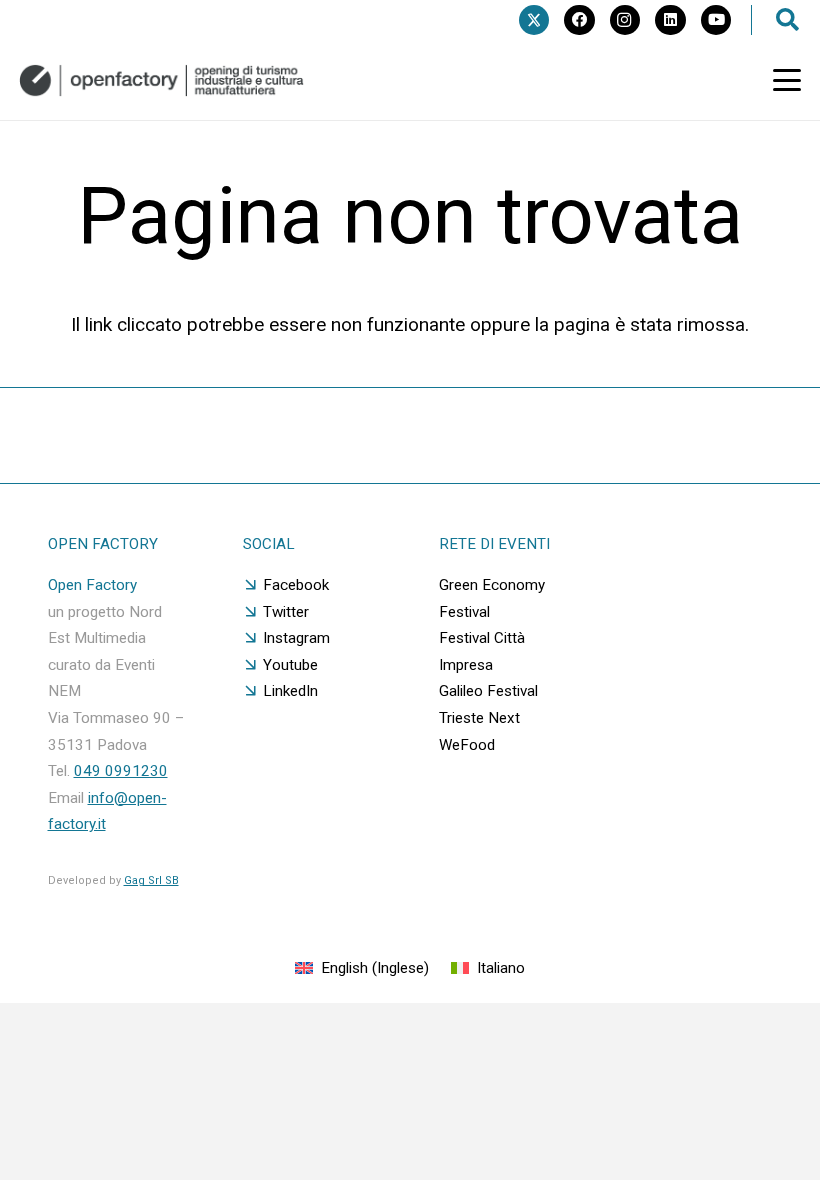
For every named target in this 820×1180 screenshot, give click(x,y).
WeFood (467, 745)
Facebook (296, 585)
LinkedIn (290, 691)
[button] (787, 80)
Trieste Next (479, 718)
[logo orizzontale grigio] (161, 80)
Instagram (296, 638)
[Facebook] (579, 20)
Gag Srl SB (151, 880)
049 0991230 (121, 771)
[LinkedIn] (670, 20)
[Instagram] (625, 20)
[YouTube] (716, 20)
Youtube (290, 665)
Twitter (286, 612)
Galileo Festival (488, 691)
